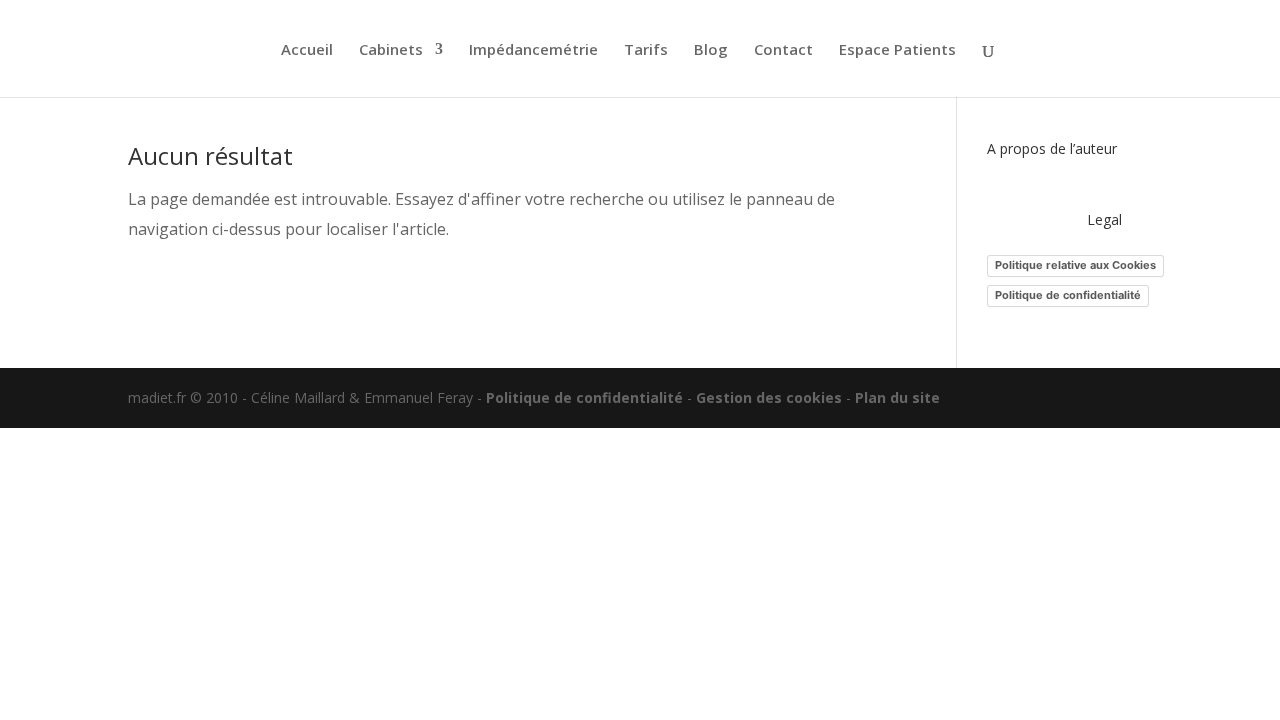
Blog (711, 50)
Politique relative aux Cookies (1075, 265)
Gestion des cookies (769, 397)
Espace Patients (897, 50)
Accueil (307, 50)
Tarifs (646, 50)
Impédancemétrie (533, 50)
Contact (783, 50)
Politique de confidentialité (1068, 295)
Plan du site (897, 397)
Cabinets (391, 50)
